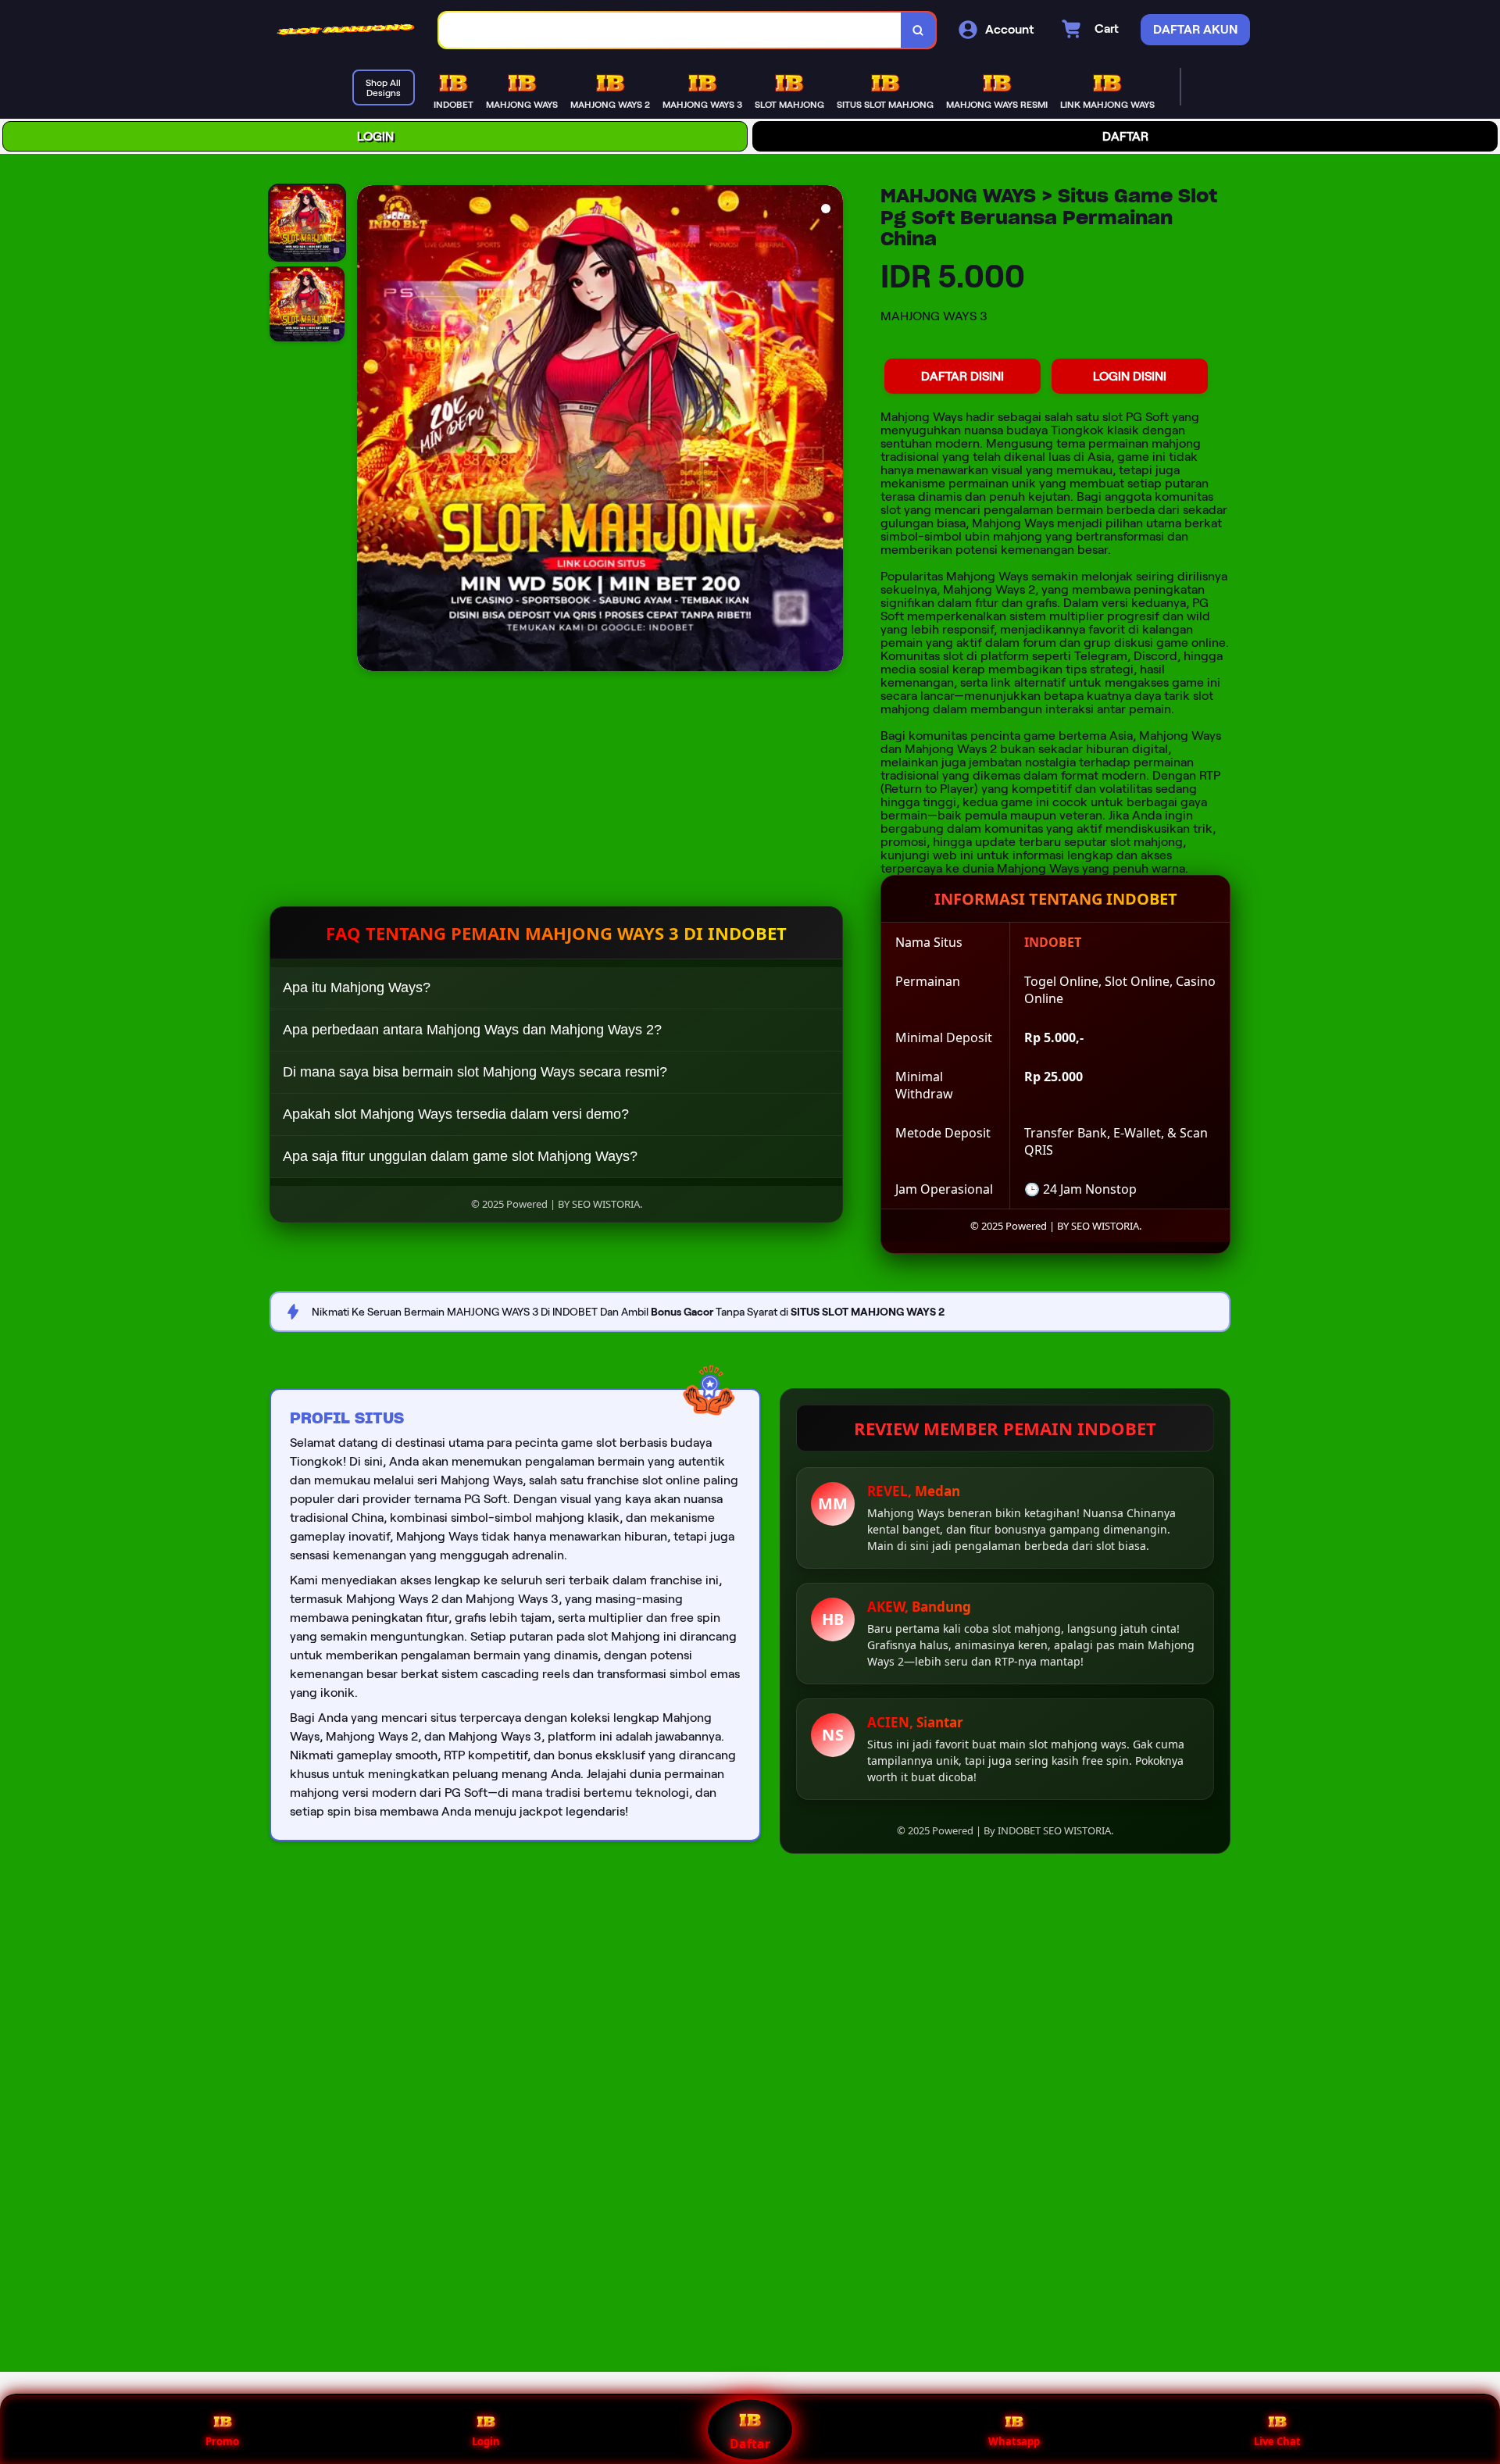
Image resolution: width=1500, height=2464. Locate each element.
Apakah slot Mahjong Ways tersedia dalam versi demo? (456, 1114)
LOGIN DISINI (1130, 376)
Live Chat (1277, 2441)
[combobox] (670, 30)
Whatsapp (1014, 2441)
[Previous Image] (370, 430)
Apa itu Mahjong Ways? (357, 987)
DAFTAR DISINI (962, 376)
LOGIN (375, 136)
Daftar (750, 2444)
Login (486, 2441)
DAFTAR (1125, 136)
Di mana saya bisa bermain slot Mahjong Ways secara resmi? (475, 1072)
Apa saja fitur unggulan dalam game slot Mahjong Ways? (460, 1156)
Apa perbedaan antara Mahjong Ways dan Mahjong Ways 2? (472, 1030)
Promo (222, 2441)
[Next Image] (830, 430)
